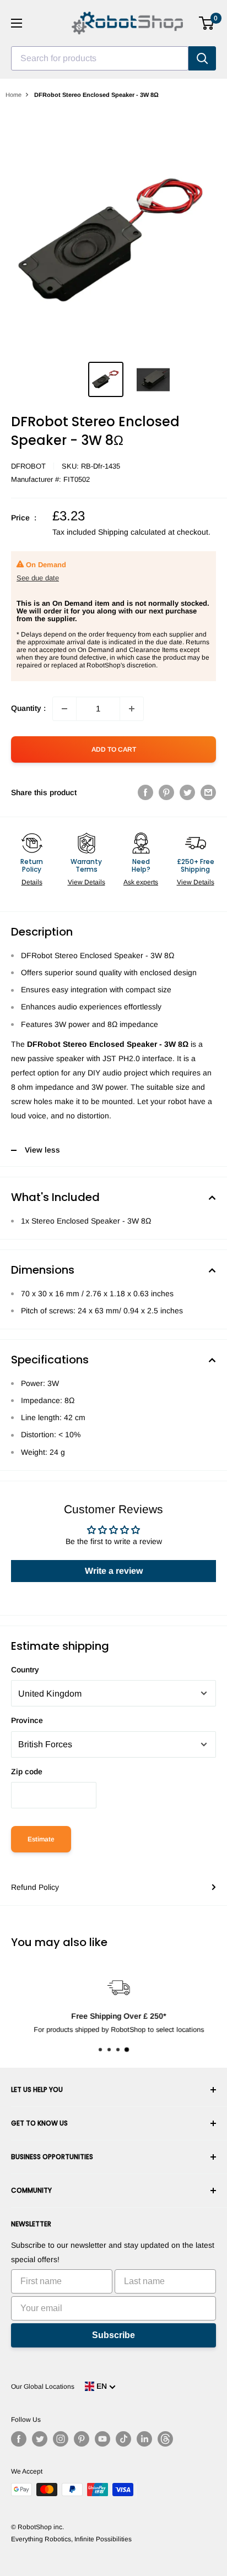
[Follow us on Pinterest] (82, 2439)
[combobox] (100, 58)
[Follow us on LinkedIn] (144, 2439)
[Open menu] (17, 23)
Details (32, 882)
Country (25, 1670)
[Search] (202, 58)
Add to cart (114, 749)
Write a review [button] (114, 1571)
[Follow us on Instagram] (61, 2439)
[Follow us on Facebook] (19, 2439)
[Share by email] (208, 792)
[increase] (132, 709)
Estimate (41, 1839)
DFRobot (28, 466)
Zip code (27, 1771)
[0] (207, 23)
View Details (87, 882)
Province (27, 1720)
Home (13, 95)
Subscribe (113, 2335)
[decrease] (64, 709)
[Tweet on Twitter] (187, 792)
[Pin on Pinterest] (166, 792)
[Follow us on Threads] (165, 2439)
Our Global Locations (43, 2387)
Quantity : (28, 708)
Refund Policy (35, 1887)
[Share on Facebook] (145, 792)
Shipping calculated (132, 532)
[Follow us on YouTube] (102, 2439)
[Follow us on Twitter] (40, 2439)
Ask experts (141, 882)
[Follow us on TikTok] (123, 2439)
